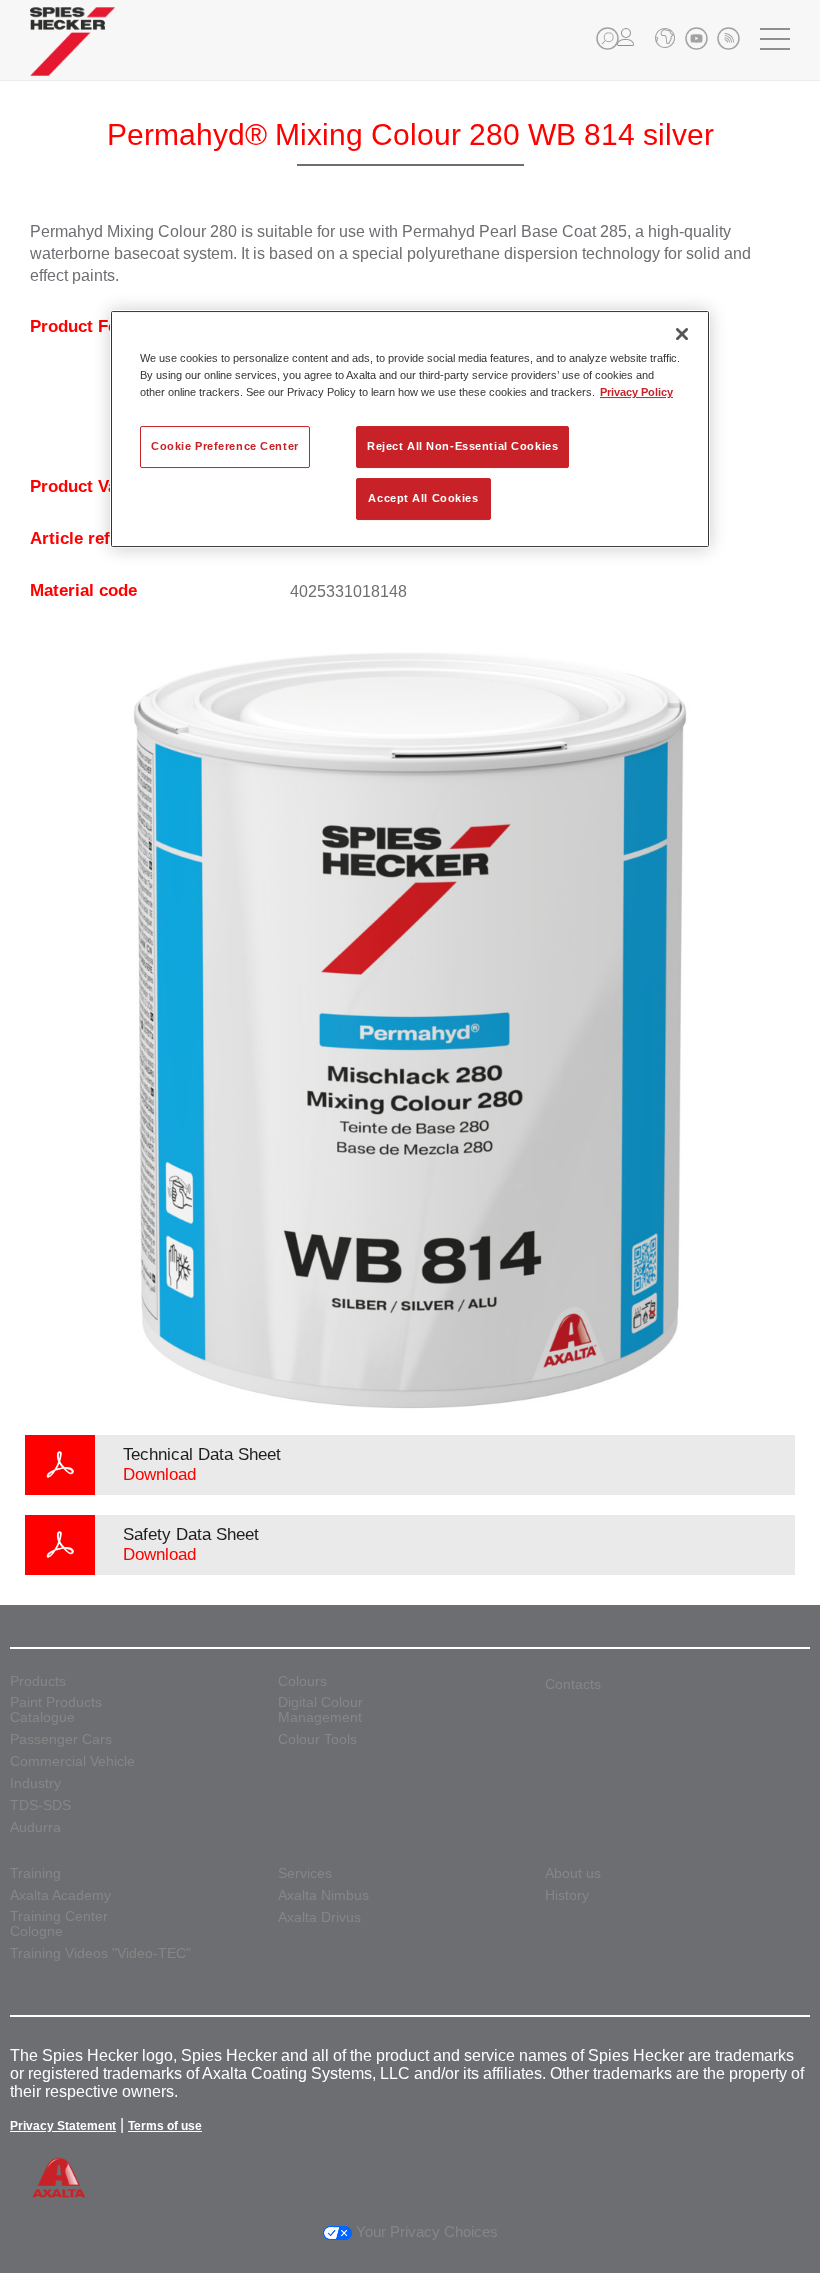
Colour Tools (317, 1739)
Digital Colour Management (320, 1710)
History (567, 1895)
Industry (35, 1783)
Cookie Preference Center (225, 446)
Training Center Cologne (59, 1924)
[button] (607, 38)
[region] (410, 429)
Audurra (35, 1827)
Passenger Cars (61, 1739)
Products (38, 1681)
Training (35, 1873)
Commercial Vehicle (72, 1761)
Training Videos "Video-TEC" (100, 1953)
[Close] (682, 334)
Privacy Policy (636, 392)
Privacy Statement (63, 2126)
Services (305, 1873)
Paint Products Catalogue (56, 1710)
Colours (302, 1681)
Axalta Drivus (319, 1917)
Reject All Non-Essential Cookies (462, 446)
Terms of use (165, 2126)
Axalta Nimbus (323, 1895)
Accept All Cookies (423, 498)
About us (573, 1873)
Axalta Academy (60, 1895)
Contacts (573, 1684)
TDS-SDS (40, 1805)
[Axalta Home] (72, 56)
